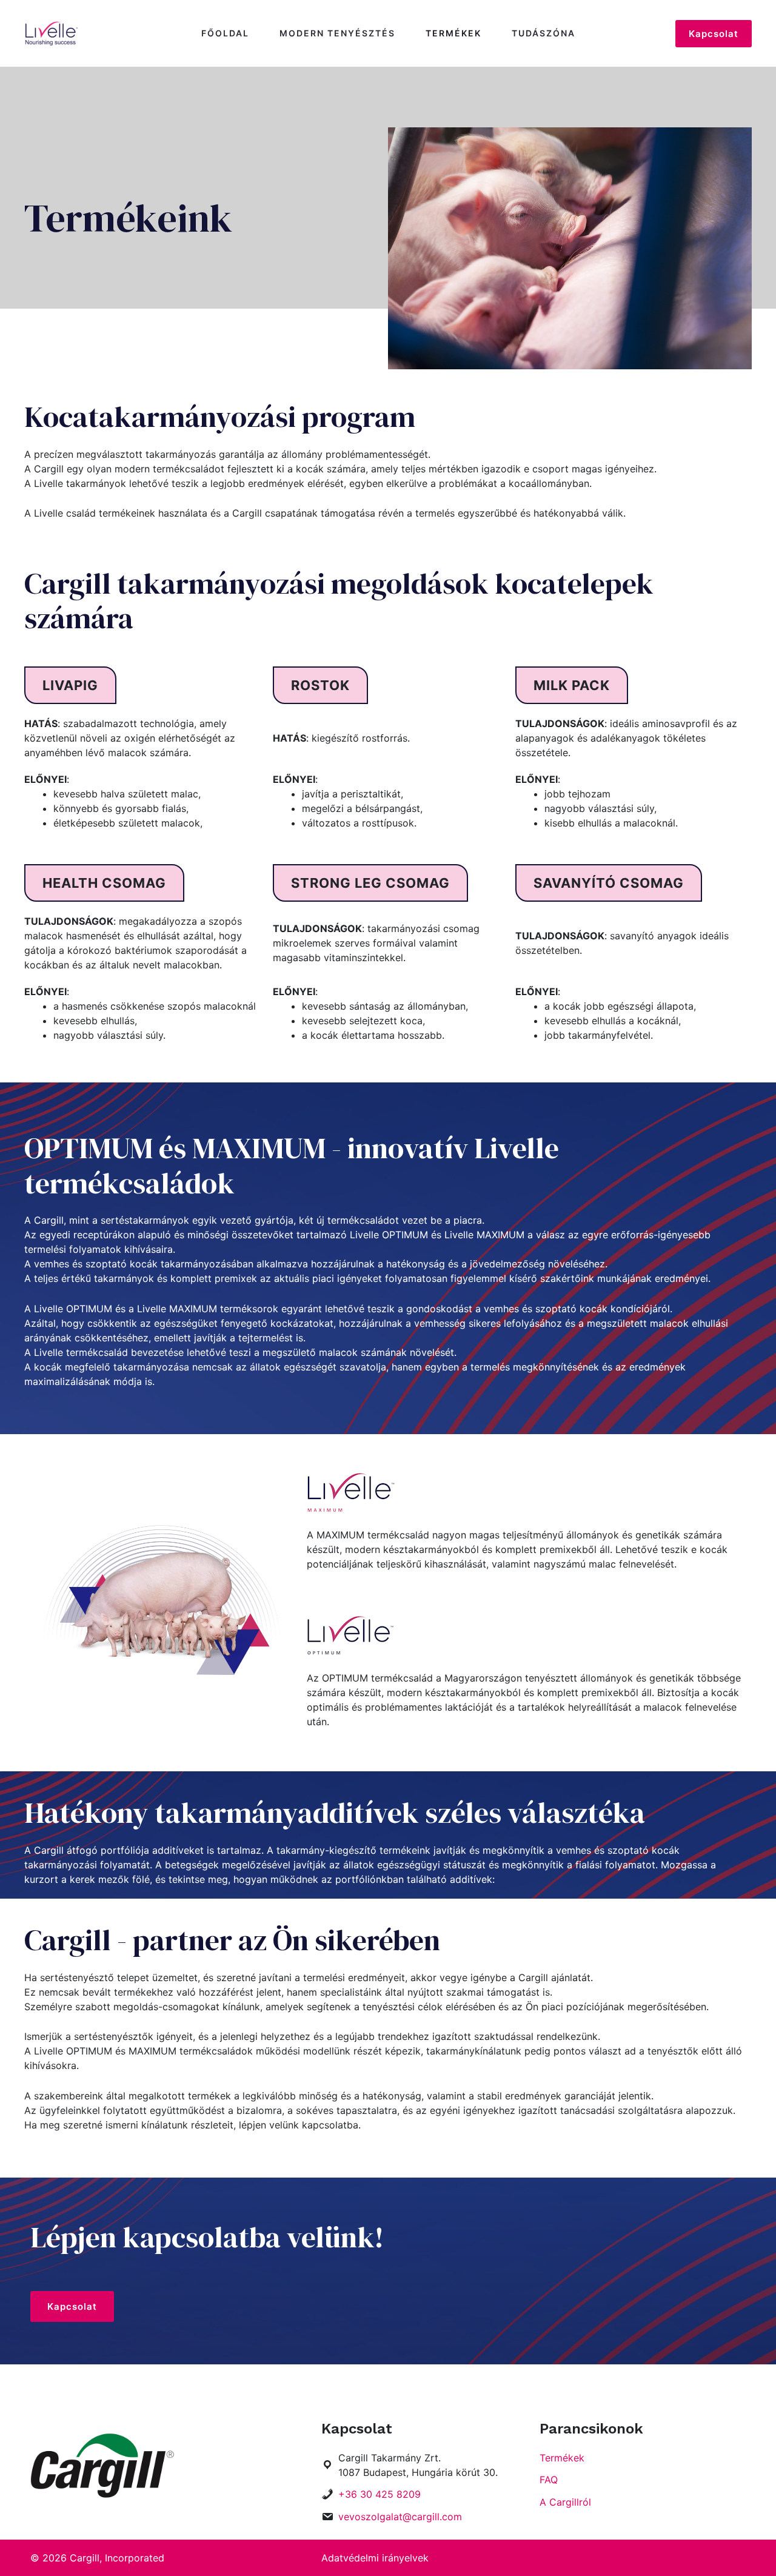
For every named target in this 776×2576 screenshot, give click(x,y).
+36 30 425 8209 (380, 2494)
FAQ (549, 2480)
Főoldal (225, 33)
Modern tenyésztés (337, 33)
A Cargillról (565, 2502)
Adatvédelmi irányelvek (375, 2558)
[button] (70, 685)
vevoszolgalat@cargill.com (400, 2517)
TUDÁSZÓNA (544, 33)
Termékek (453, 33)
